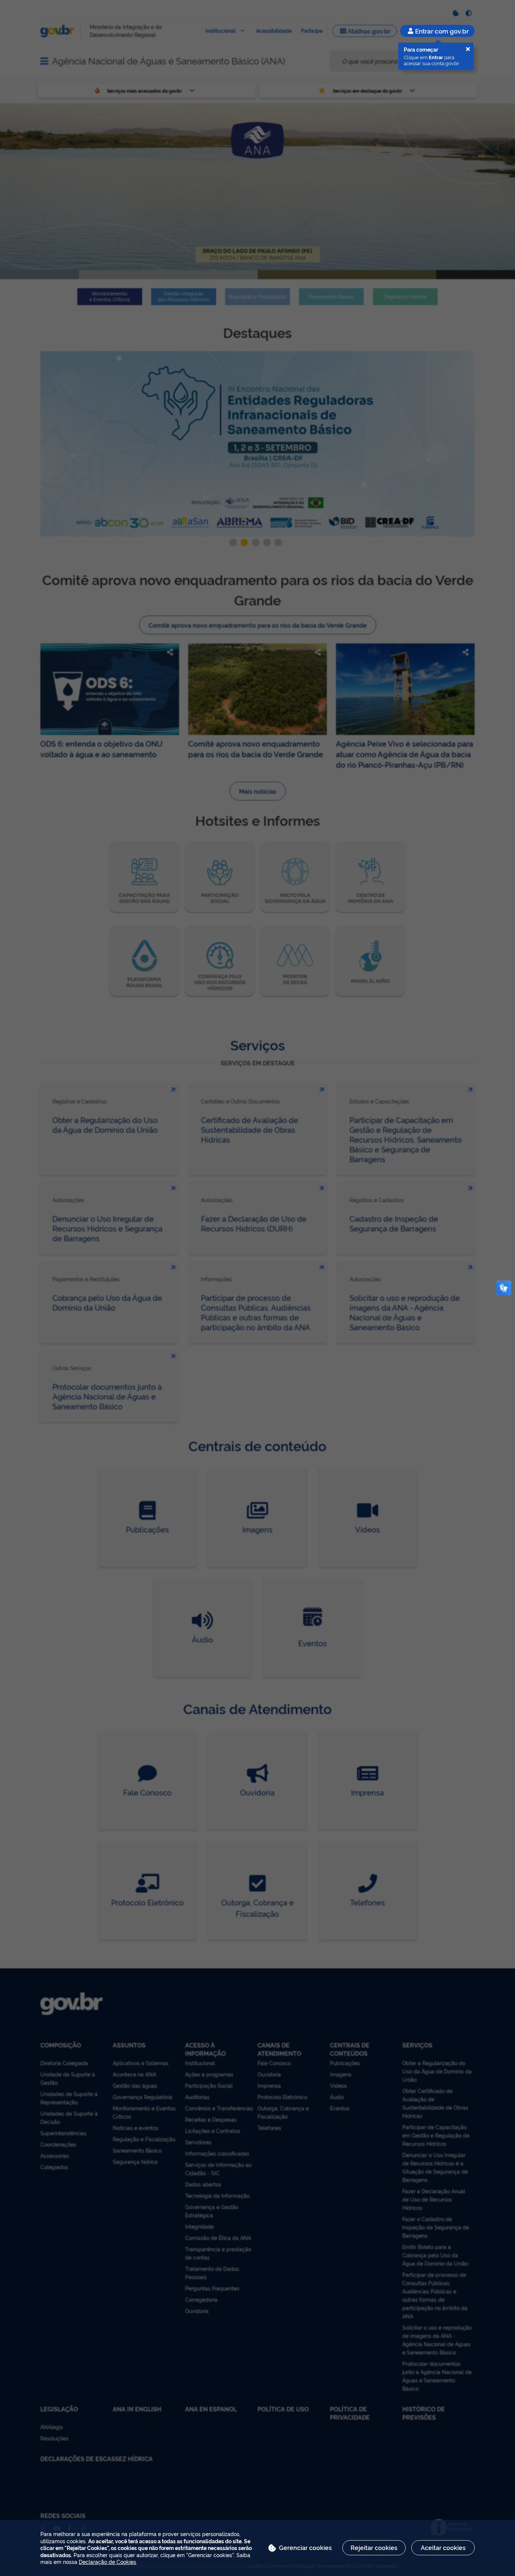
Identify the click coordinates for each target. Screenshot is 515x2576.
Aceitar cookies (443, 2547)
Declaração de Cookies (107, 2561)
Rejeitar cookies (374, 2547)
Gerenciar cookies (305, 2547)
